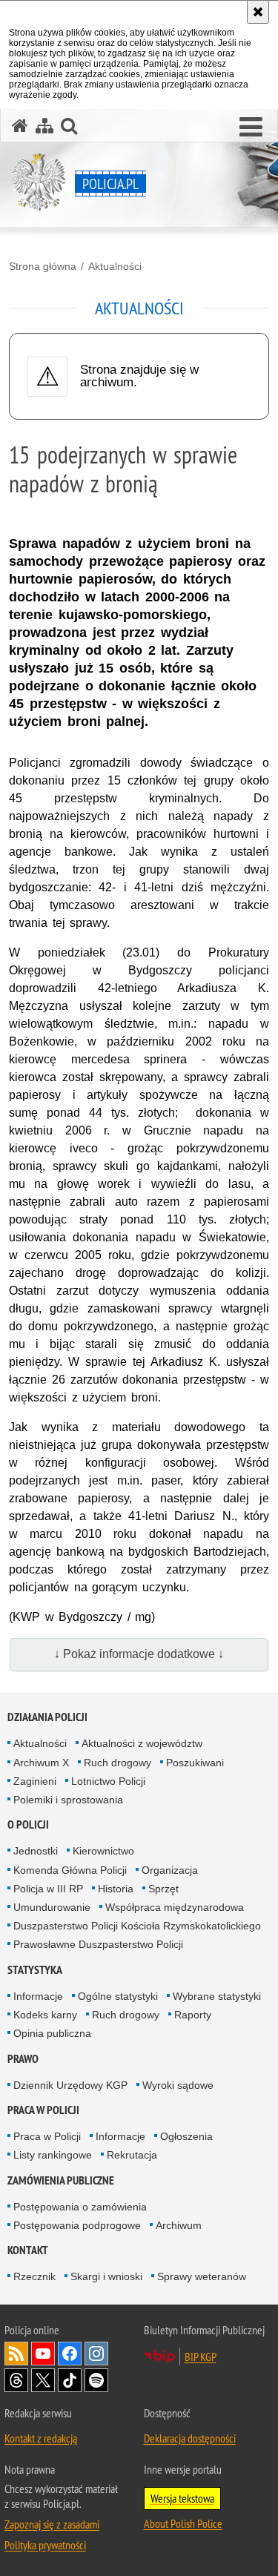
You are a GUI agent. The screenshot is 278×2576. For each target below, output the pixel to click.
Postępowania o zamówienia (80, 2207)
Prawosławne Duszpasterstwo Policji (98, 1944)
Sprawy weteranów (202, 2276)
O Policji (28, 1824)
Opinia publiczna (52, 2033)
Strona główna (43, 266)
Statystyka (35, 1970)
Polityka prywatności (45, 2545)
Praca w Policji (43, 2110)
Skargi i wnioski (106, 2276)
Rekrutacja (132, 2155)
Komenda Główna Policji (70, 1870)
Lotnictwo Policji (108, 1781)
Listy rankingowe (53, 2155)
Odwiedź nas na (43, 2354)
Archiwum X (41, 1763)
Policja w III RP (48, 1889)
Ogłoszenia (186, 2136)
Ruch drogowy (118, 1763)
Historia (116, 1889)
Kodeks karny (45, 2015)
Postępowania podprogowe (77, 2225)
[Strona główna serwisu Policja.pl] (20, 126)
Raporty (193, 2015)
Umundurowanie (52, 1907)
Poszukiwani (195, 1763)
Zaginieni (35, 1781)
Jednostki (36, 1851)
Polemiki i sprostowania (68, 1800)
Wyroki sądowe (178, 2085)
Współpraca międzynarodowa (175, 1907)
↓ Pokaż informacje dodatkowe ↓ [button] (139, 1654)
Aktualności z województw (142, 1743)
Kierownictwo (103, 1851)
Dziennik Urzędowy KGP (70, 2085)
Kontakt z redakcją (41, 2438)
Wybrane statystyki (217, 1996)
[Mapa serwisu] (44, 126)
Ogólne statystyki (118, 1996)
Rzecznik (34, 2276)
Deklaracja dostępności (190, 2438)
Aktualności (115, 266)
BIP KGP (201, 2357)
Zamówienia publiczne (61, 2180)
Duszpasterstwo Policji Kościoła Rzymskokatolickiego (137, 1926)
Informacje (38, 1996)
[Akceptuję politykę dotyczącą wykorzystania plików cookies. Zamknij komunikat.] (258, 12)
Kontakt (28, 2250)
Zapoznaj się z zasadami (52, 2524)
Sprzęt (163, 1889)
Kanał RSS (16, 2354)
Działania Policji (47, 1717)
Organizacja (170, 1870)
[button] (251, 128)
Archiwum (179, 2225)
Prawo (23, 2059)
